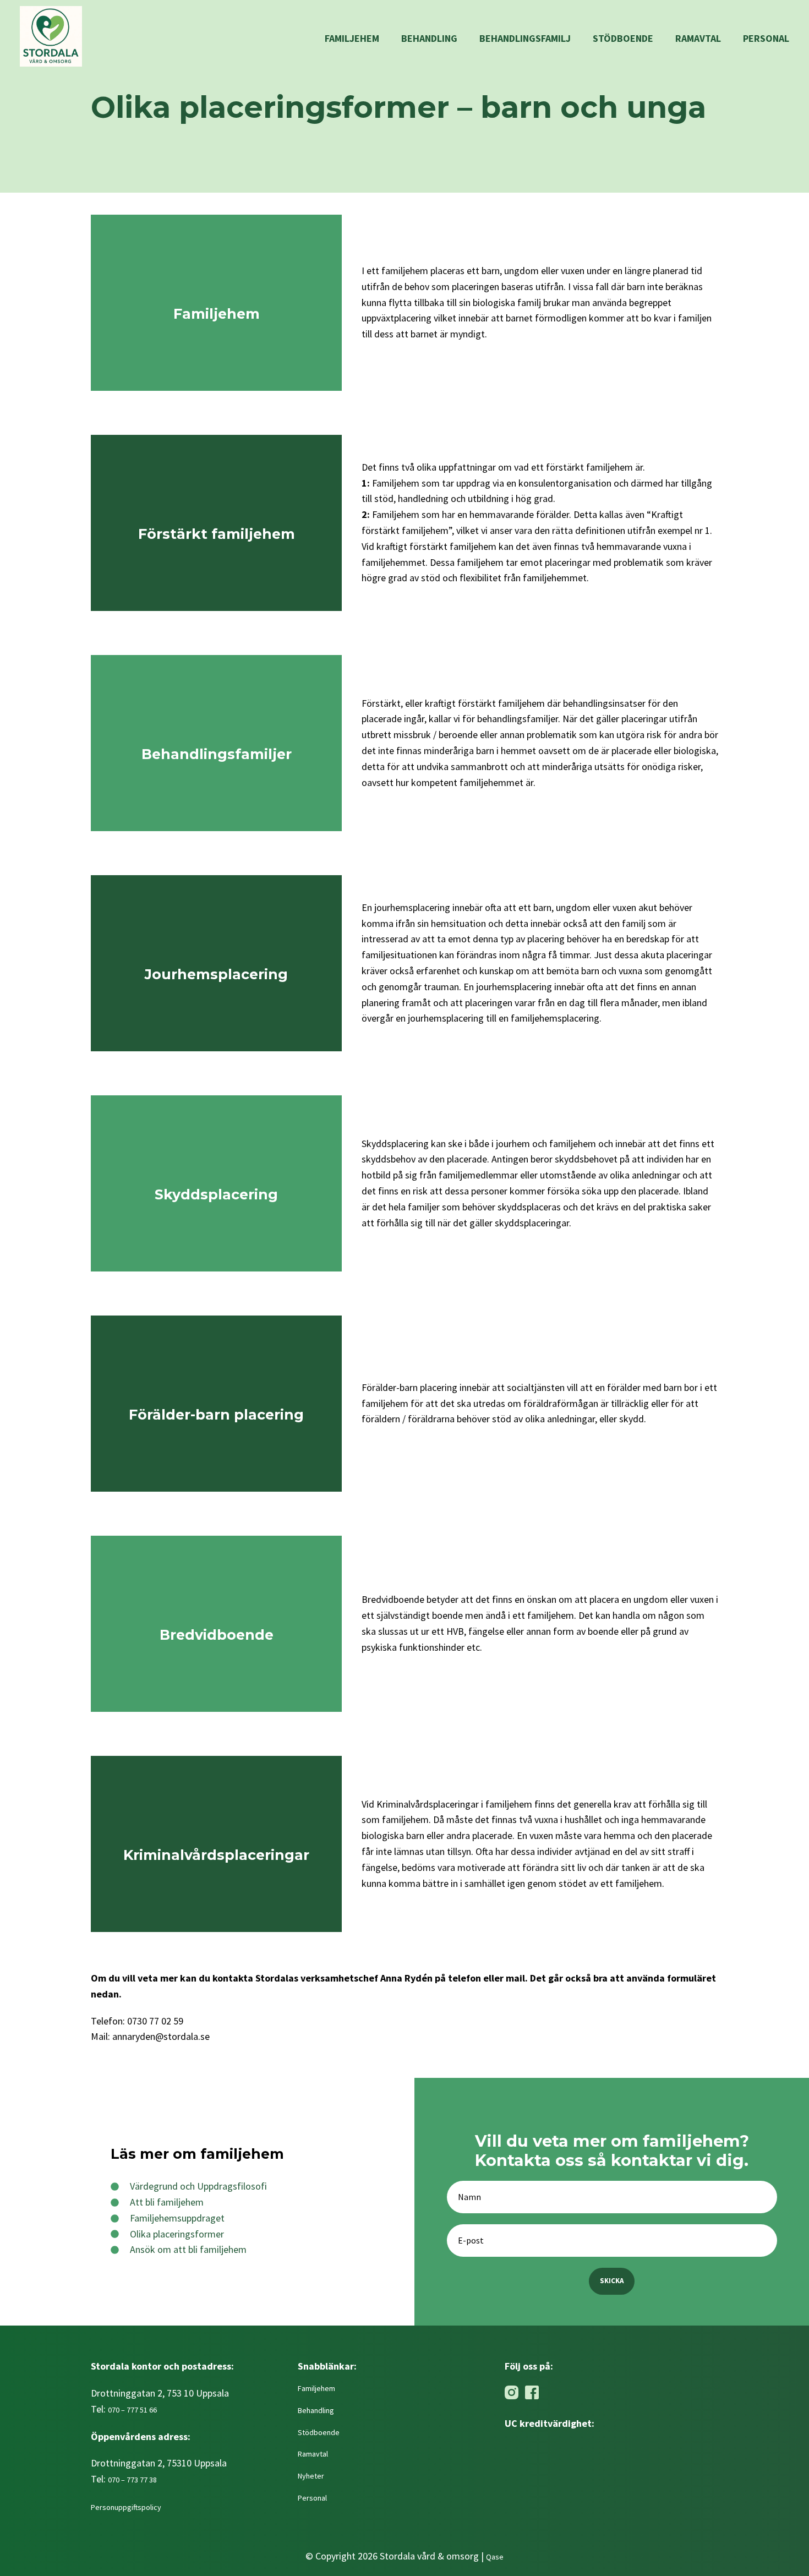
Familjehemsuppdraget (177, 2218)
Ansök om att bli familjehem (188, 2249)
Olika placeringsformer (177, 2234)
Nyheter (311, 2476)
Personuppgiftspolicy (127, 2507)
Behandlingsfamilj (525, 38)
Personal (766, 38)
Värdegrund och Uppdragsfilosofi (198, 2186)
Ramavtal (698, 38)
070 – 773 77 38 (132, 2480)
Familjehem (352, 38)
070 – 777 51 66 (132, 2410)
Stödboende (623, 38)
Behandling (429, 38)
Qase (495, 2557)
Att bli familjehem (167, 2202)
